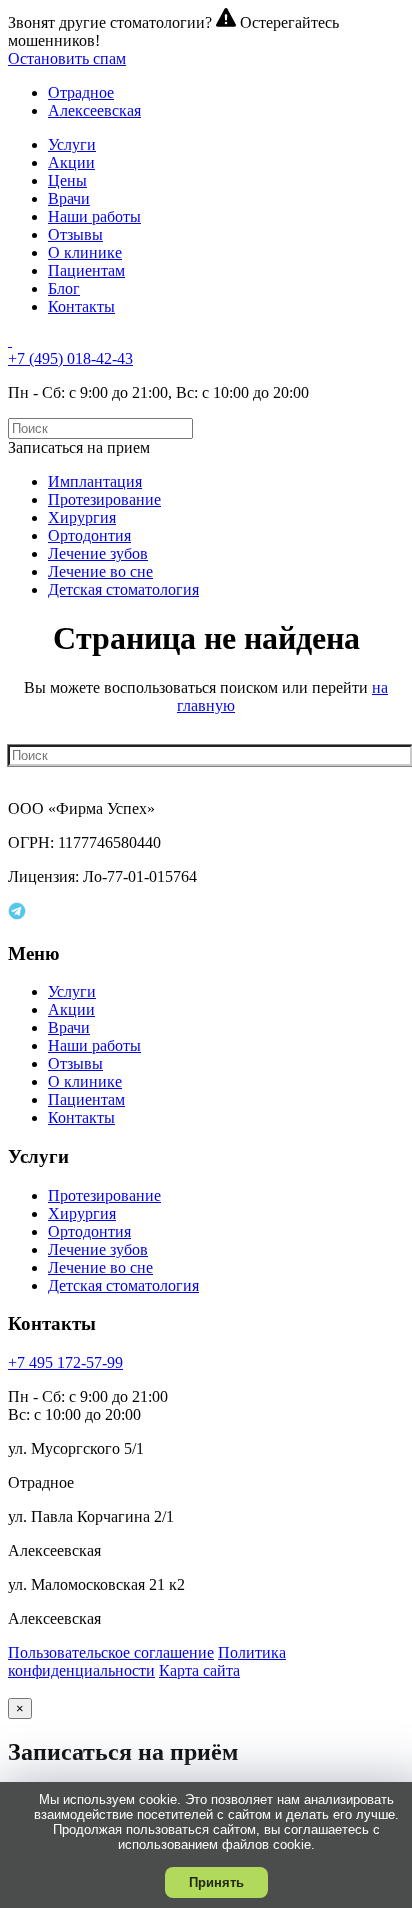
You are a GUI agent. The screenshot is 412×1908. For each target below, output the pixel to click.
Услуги (72, 144)
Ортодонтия (89, 535)
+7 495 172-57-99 (65, 1362)
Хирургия (82, 517)
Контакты (81, 306)
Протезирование (104, 499)
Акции (71, 162)
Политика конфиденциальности (147, 1661)
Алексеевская (94, 110)
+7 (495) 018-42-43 (70, 358)
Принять (216, 1882)
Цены (67, 180)
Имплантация (95, 481)
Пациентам (86, 270)
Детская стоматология (123, 589)
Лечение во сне (100, 571)
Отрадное (81, 92)
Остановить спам (67, 58)
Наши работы (94, 216)
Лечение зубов (98, 553)
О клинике (85, 252)
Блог (64, 288)
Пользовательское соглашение (111, 1652)
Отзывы (75, 234)
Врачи (69, 198)
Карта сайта (199, 1670)
